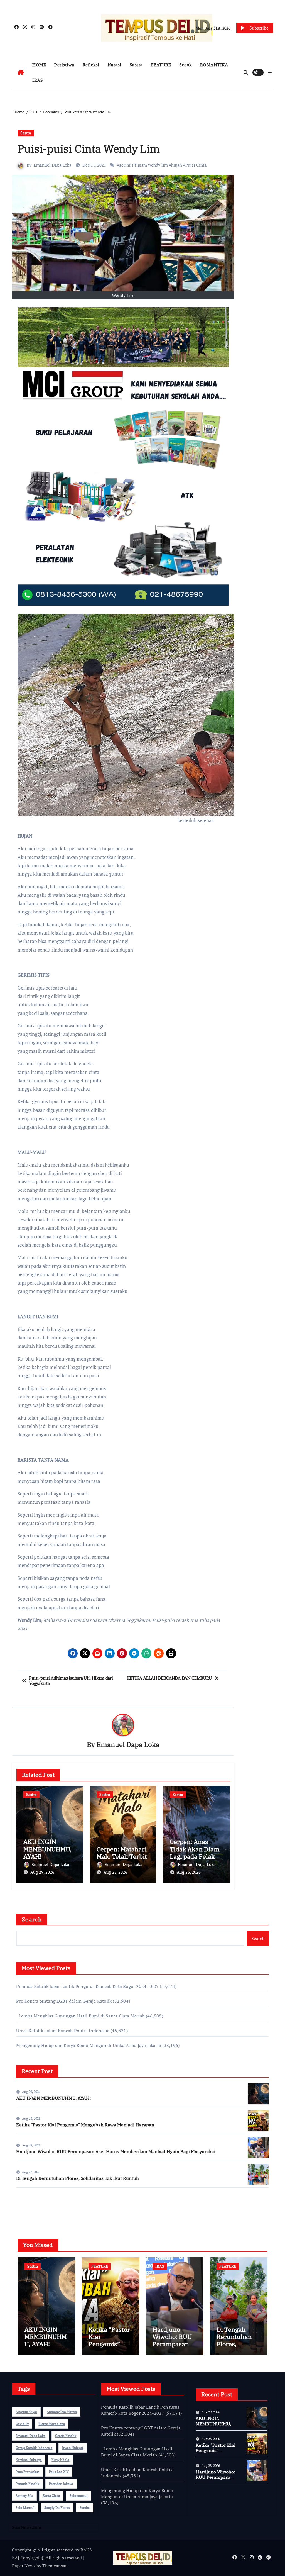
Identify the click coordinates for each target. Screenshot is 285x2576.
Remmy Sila (24, 2496)
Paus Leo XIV (59, 2472)
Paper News (24, 2566)
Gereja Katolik (66, 2436)
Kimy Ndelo (60, 2460)
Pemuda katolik (27, 2484)
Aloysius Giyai (26, 2412)
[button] (270, 72)
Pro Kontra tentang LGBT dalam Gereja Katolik (64, 2001)
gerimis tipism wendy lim (143, 165)
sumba (85, 2508)
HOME (39, 65)
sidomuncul (79, 2496)
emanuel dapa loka (30, 2436)
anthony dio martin (62, 2412)
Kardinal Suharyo (29, 2460)
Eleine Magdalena (52, 2424)
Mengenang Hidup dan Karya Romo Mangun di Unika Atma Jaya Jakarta (89, 2045)
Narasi (115, 65)
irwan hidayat (73, 2448)
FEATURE (161, 65)
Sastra (136, 65)
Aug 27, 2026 (115, 1872)
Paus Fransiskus (27, 2472)
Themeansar (54, 2566)
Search (32, 1919)
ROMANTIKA (214, 65)
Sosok (186, 65)
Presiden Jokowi (61, 2484)
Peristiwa (64, 65)
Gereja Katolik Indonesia (34, 2448)
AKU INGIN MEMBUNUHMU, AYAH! (47, 1849)
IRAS (38, 80)
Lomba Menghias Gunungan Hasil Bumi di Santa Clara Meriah (80, 2016)
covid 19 (22, 2424)
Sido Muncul (25, 2508)
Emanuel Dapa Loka (53, 165)
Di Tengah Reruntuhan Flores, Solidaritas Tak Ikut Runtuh (78, 2178)
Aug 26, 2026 (189, 1872)
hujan (177, 165)
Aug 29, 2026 (42, 1872)
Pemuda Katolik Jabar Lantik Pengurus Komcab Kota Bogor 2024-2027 (87, 1986)
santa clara (51, 2496)
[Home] (21, 72)
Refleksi (91, 65)
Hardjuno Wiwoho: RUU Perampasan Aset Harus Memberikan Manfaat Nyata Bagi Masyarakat (116, 2151)
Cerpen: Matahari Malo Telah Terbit (122, 1853)
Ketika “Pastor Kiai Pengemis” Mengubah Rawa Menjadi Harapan (85, 2125)
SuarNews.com (31, 2208)
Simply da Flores (57, 2508)
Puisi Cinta (196, 165)
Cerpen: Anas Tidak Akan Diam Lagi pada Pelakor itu (195, 1853)
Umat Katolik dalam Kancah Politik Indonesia (63, 2031)
